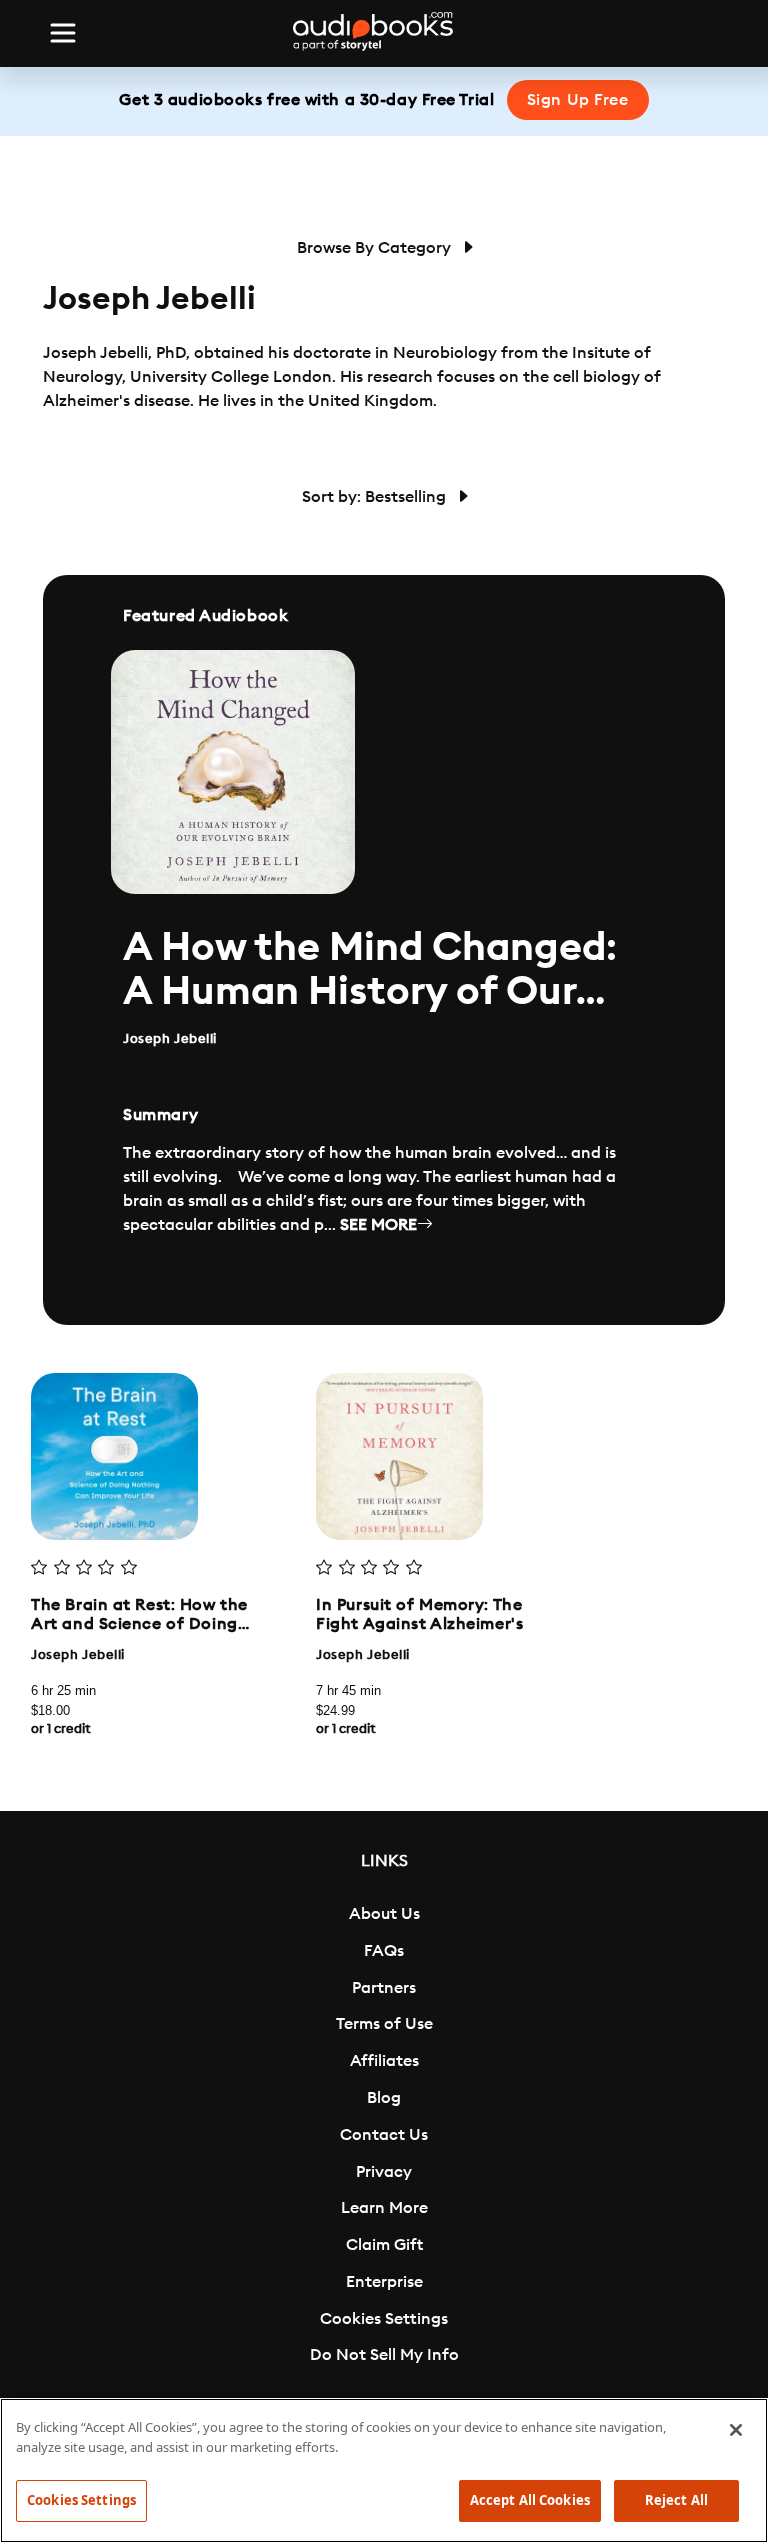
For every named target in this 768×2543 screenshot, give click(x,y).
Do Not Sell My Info (384, 2355)
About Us (384, 1914)
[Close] (736, 2430)
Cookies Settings (384, 2319)
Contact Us (384, 2135)
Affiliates (384, 2061)
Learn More (384, 2208)
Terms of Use (384, 2024)
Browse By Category (376, 248)
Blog (384, 2098)
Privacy (384, 2172)
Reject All (676, 2500)
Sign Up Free (578, 100)
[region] (384, 2470)
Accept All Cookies (530, 2500)
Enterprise (384, 2282)
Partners (384, 1988)
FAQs (384, 1951)
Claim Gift (384, 2245)
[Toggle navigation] (63, 33)
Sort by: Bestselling (376, 497)
